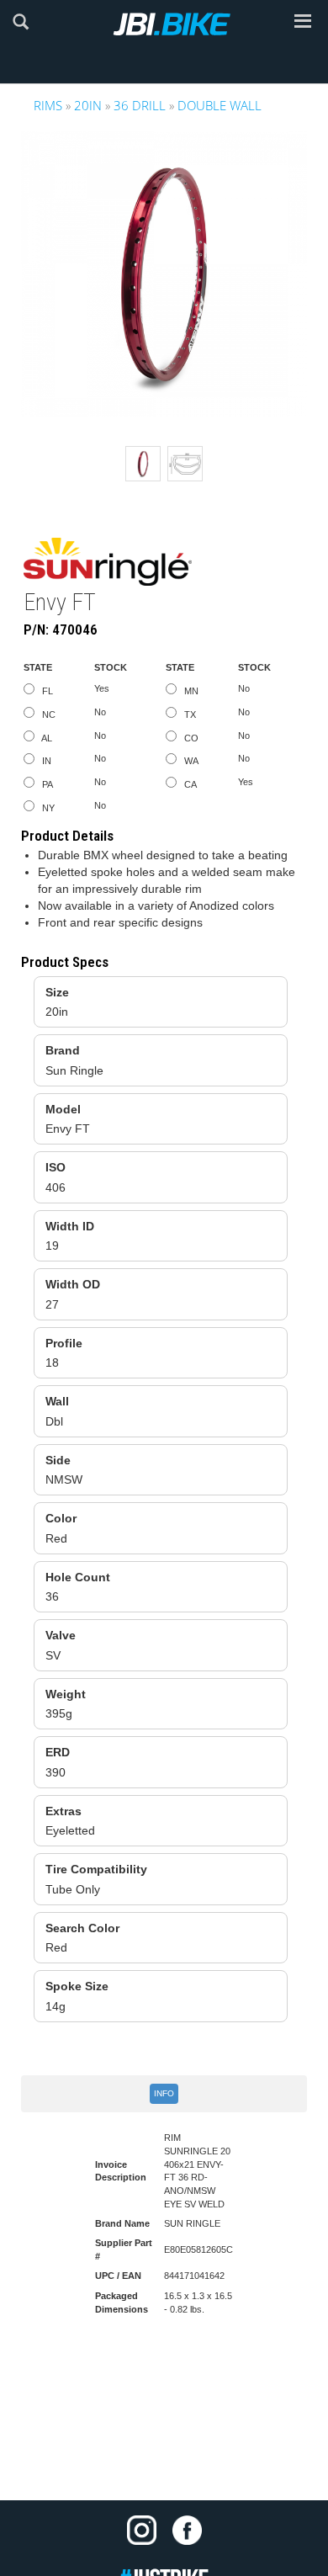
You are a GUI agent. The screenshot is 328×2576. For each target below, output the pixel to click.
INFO (164, 2093)
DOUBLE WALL (220, 105)
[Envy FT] (164, 274)
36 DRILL (140, 105)
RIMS (48, 105)
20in (88, 105)
